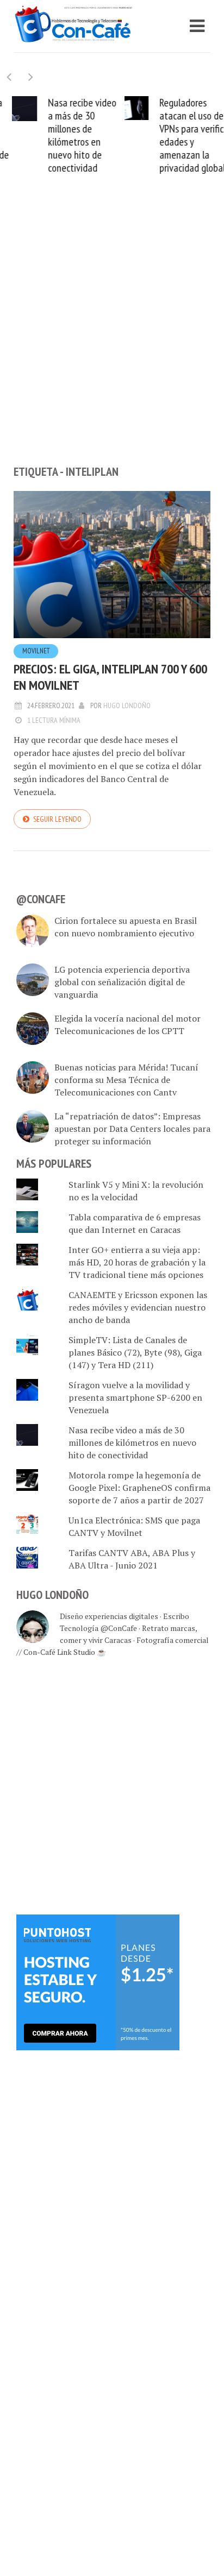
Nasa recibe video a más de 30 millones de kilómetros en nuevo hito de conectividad (70, 135)
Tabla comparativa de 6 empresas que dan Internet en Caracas (135, 1221)
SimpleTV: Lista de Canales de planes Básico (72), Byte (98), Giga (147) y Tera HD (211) (135, 1350)
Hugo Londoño (127, 703)
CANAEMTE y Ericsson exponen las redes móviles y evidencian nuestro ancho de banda (138, 1305)
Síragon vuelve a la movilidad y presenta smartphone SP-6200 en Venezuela (135, 1395)
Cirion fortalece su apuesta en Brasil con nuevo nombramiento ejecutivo (126, 925)
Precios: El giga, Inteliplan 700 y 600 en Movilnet (110, 675)
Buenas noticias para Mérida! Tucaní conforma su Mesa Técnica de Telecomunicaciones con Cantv (126, 1078)
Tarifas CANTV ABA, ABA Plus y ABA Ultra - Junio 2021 (132, 1557)
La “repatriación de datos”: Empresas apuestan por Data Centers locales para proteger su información (132, 1126)
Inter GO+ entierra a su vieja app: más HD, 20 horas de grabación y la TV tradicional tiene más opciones (137, 1260)
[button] (31, 77)
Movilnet (36, 649)
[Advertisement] (112, 337)
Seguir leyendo (57, 817)
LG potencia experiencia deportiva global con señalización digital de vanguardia (122, 980)
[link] (98, 1979)
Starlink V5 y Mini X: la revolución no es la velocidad (136, 1189)
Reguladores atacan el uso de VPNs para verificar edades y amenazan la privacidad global (183, 135)
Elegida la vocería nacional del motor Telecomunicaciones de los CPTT (127, 1022)
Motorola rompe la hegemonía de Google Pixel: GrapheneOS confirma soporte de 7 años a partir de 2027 (139, 1485)
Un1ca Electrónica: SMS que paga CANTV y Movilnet (134, 1524)
